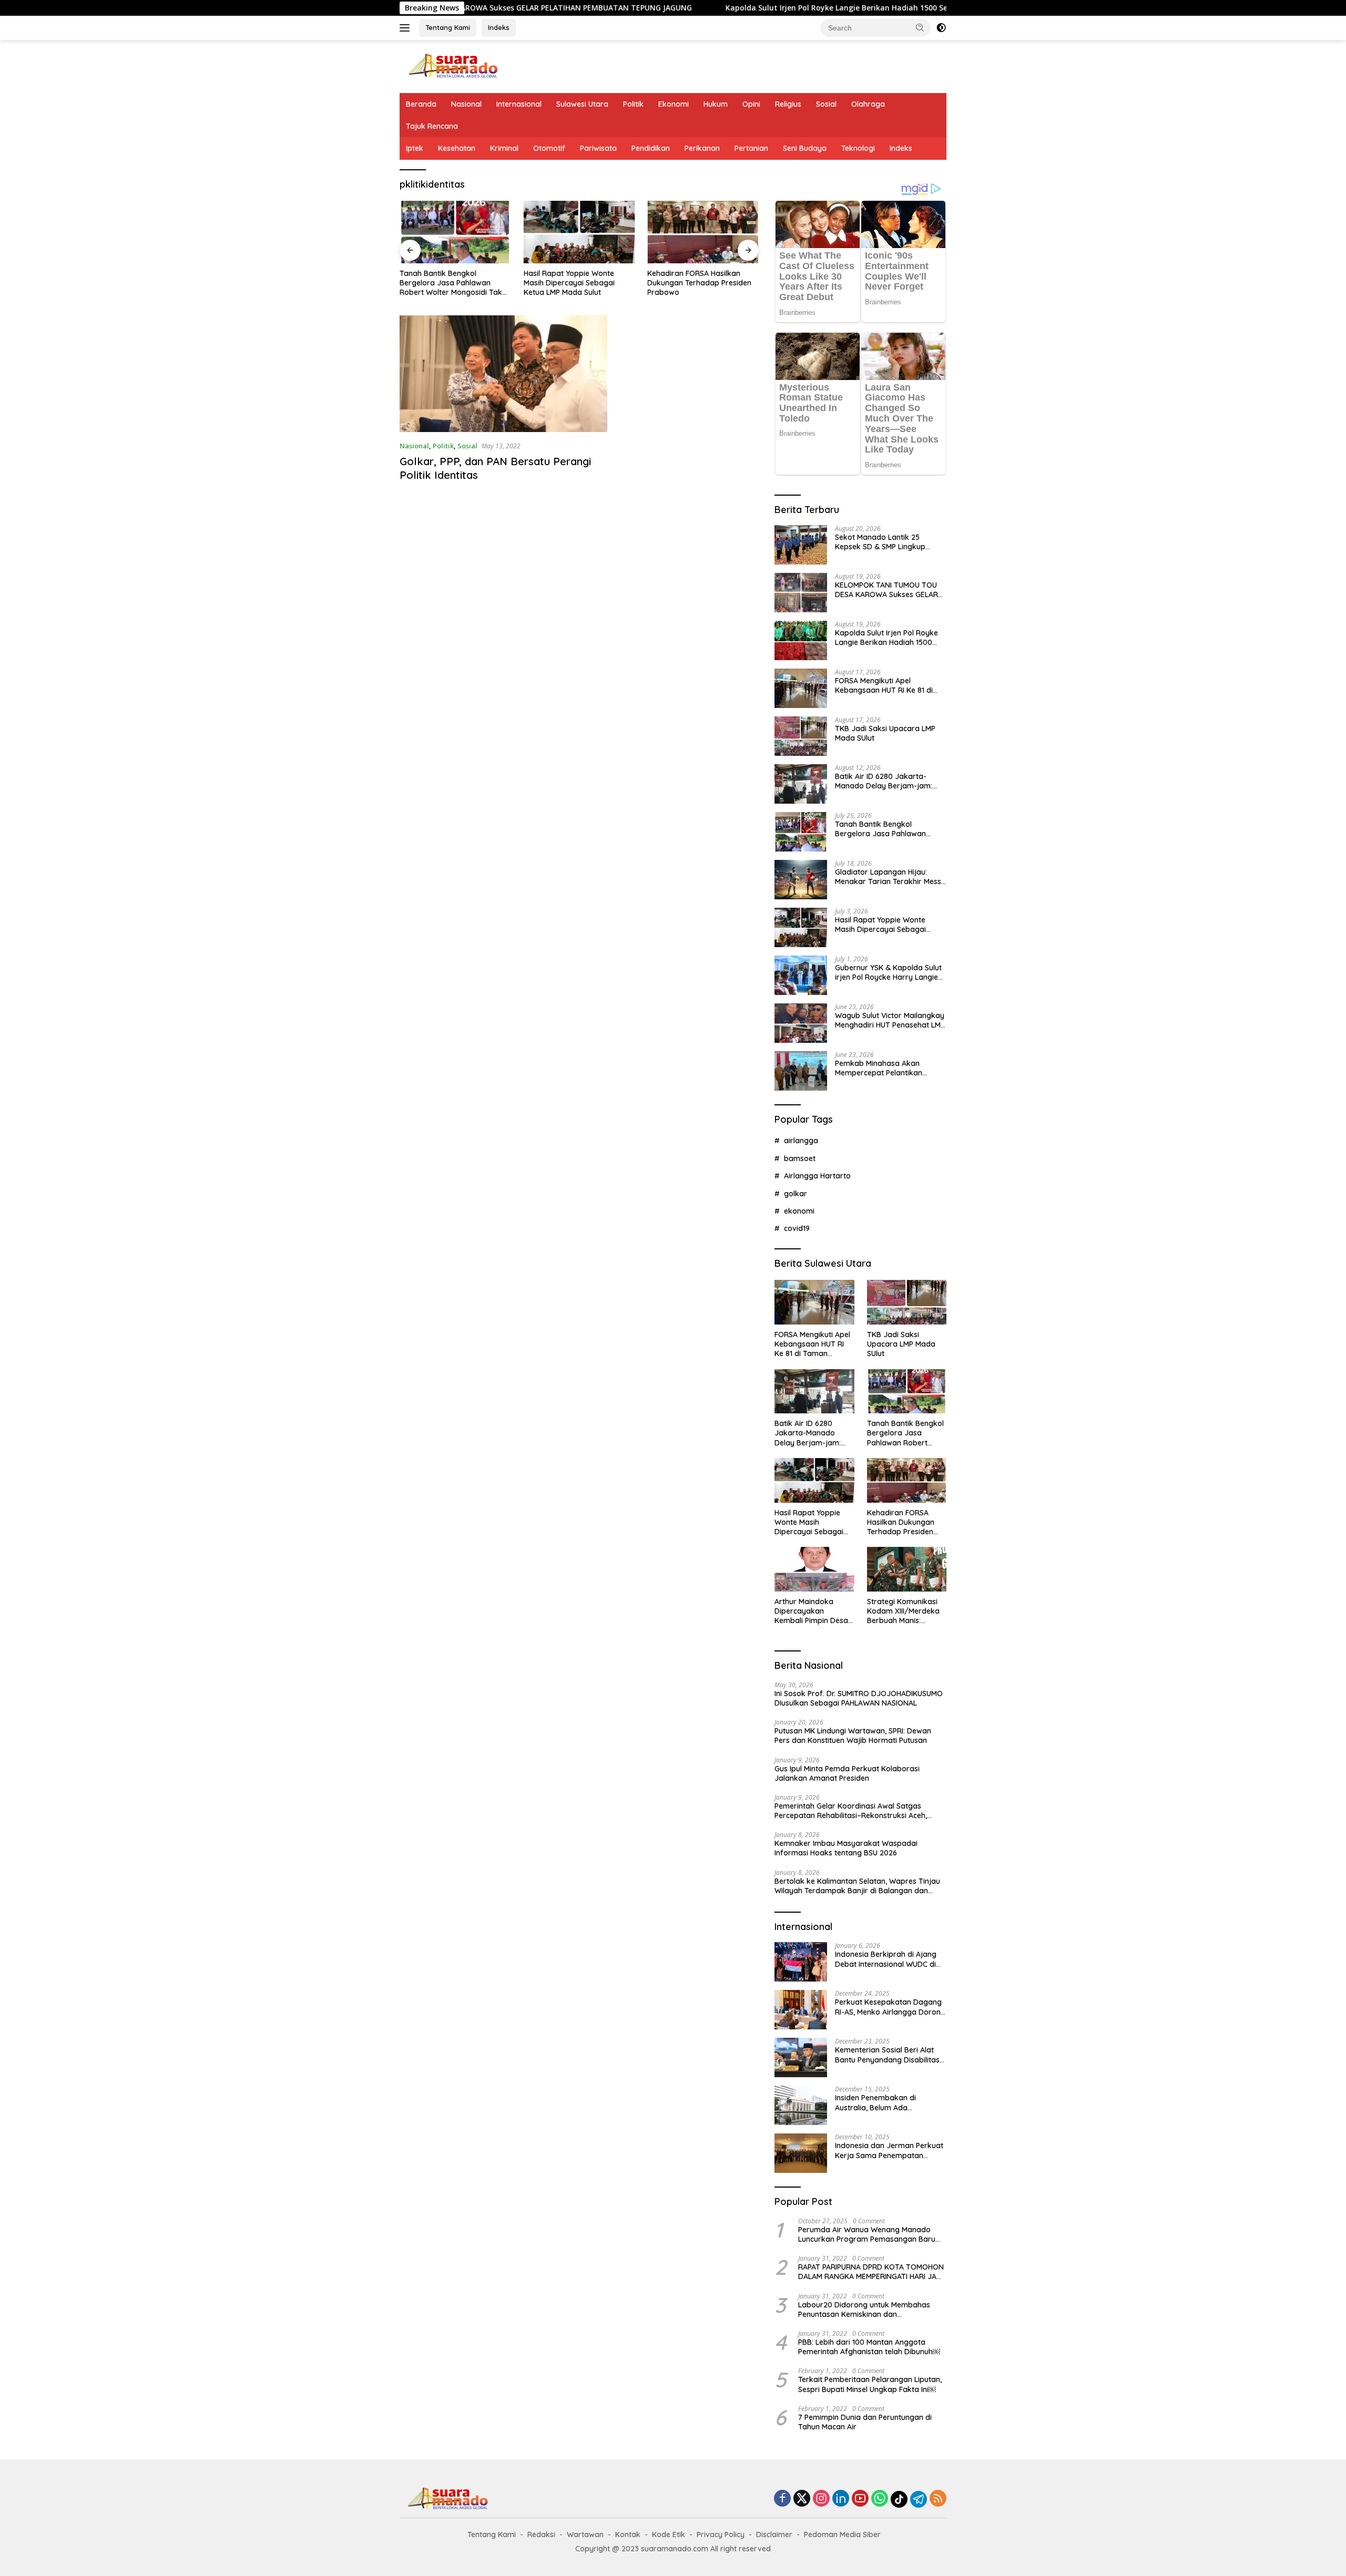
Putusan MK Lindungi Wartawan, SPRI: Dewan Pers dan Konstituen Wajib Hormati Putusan (853, 1736)
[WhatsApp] (880, 2499)
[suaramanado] (452, 65)
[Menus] (407, 28)
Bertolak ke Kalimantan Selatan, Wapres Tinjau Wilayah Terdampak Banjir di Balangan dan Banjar (857, 1886)
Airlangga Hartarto (817, 1176)
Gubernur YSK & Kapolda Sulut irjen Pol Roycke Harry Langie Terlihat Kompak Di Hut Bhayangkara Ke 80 (888, 972)
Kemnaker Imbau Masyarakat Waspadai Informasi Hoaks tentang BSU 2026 (846, 1848)
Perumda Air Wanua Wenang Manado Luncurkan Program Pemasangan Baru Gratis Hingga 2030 (867, 2234)
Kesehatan (457, 148)
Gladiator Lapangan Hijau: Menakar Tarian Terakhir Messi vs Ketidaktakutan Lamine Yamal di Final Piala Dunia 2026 (889, 877)
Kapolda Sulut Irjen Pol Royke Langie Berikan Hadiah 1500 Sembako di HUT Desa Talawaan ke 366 (781, 8)
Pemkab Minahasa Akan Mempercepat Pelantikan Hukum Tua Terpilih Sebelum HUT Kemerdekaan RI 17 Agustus (884, 1068)
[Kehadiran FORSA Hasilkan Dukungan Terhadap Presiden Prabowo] (703, 232)
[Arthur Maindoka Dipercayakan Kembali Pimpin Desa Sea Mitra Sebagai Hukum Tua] (814, 1569)
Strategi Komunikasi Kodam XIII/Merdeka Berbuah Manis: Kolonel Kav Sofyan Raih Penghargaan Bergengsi (903, 1611)
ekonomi (799, 1211)
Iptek (415, 148)
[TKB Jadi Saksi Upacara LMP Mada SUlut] (801, 736)
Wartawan (585, 2534)
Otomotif (549, 148)
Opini (751, 104)
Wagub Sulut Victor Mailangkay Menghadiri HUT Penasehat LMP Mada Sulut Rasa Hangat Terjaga (890, 1020)
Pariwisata (598, 148)
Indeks (499, 27)
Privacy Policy (721, 2534)
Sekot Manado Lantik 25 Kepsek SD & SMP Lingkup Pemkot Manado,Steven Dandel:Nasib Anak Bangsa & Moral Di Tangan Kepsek (886, 542)
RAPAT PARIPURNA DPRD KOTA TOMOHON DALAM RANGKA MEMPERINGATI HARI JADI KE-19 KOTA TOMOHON (871, 2272)
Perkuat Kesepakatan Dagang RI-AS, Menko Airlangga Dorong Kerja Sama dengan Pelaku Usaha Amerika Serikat (890, 2007)
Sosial (826, 104)
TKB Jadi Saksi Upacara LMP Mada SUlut (885, 733)
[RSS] (938, 2499)
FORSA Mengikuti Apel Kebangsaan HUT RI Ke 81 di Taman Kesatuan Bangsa (884, 685)
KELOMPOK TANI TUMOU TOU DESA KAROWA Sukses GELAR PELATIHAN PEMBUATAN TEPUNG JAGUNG (886, 590)
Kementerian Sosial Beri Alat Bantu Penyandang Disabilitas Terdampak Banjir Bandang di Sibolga (888, 2055)
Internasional (519, 104)
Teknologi (858, 148)
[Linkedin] (841, 2499)
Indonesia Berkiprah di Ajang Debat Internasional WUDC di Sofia (886, 1959)
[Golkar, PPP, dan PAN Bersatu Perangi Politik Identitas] (503, 374)
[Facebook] (782, 2499)
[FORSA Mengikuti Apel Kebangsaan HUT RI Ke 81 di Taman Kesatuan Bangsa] (801, 688)
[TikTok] (899, 2499)
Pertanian (751, 148)
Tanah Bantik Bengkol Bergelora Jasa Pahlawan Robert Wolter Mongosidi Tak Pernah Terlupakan (451, 283)
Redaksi (541, 2534)
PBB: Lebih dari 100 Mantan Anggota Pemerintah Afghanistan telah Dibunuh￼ (869, 2347)
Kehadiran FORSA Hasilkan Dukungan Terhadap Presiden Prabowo (699, 283)
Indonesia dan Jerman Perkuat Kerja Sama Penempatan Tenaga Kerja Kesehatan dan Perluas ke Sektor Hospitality (889, 2150)
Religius (788, 104)
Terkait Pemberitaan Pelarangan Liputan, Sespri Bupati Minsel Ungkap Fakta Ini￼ (870, 2384)
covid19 (797, 1228)
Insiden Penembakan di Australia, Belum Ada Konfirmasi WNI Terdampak (884, 2102)
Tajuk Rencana (432, 126)
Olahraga (868, 104)
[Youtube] (860, 2499)
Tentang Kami (448, 27)
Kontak (628, 2534)
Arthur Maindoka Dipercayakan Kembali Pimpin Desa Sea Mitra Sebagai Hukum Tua (811, 1611)
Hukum (716, 104)
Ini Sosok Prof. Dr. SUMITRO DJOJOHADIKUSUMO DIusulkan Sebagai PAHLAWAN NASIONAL (859, 1698)
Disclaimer (774, 2534)
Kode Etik (669, 2534)
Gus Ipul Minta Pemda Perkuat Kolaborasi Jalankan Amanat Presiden (847, 1773)
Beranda (421, 104)
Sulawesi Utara (582, 104)
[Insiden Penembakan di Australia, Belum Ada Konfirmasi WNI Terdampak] (801, 2105)
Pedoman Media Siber (842, 2534)
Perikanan (702, 148)
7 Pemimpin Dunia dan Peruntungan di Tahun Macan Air (865, 2422)
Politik (633, 104)
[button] (920, 27)
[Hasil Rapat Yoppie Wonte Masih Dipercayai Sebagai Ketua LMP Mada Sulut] (579, 232)
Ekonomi (674, 104)
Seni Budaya (805, 148)
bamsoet (800, 1158)
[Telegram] (919, 2499)
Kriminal (504, 148)
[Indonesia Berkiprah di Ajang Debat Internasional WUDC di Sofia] (801, 1962)
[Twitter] (802, 2499)
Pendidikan (651, 148)
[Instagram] (821, 2499)
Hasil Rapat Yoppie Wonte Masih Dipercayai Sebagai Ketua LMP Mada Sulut (569, 283)
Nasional (466, 104)
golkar (796, 1194)
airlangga (801, 1141)
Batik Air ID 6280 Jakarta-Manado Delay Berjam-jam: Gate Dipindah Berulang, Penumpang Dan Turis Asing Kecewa (884, 781)
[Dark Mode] (941, 28)
